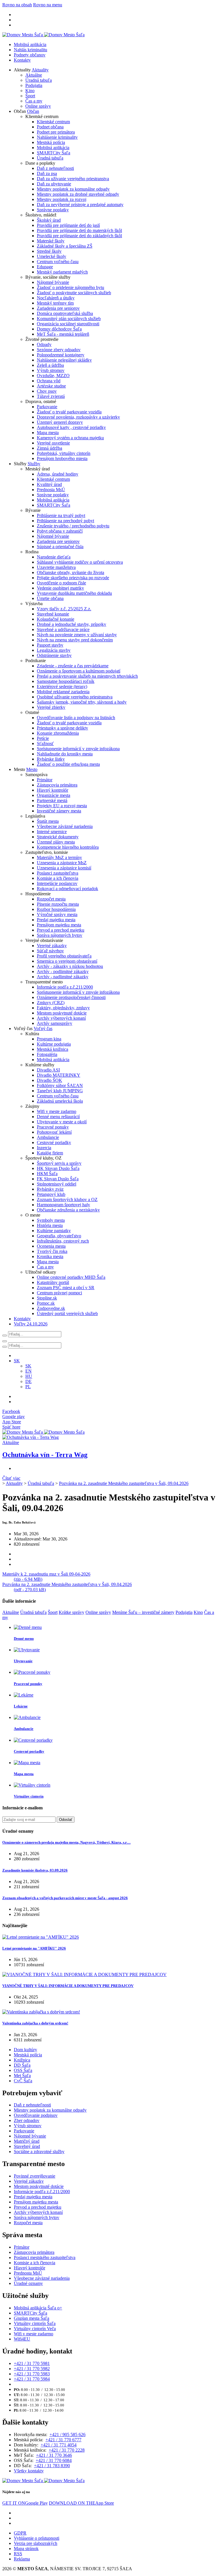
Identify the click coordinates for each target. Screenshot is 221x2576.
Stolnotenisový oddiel (57, 1184)
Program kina (49, 1039)
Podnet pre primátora (56, 132)
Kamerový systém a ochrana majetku (70, 438)
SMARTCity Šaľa (54, 153)
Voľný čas (43, 1028)
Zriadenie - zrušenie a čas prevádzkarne (73, 666)
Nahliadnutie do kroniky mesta (65, 754)
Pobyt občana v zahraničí (60, 531)
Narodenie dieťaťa (54, 557)
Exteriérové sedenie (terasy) (62, 686)
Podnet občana (50, 127)
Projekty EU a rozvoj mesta (62, 806)
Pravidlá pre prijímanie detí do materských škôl (79, 230)
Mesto (32, 769)
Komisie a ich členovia (58, 878)
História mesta (50, 1225)
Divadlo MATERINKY (59, 1075)
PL (28, 1387)
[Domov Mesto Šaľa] (43, 1432)
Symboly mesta (51, 1220)
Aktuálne (34, 75)
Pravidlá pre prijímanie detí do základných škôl (79, 236)
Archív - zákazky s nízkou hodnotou (70, 966)
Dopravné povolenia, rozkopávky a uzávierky (78, 417)
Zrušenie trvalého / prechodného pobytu (73, 526)
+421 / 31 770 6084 (54, 2460)
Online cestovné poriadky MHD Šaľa (71, 1277)
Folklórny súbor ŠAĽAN (60, 1085)
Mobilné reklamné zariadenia (63, 692)
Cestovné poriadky (54, 1142)
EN (28, 1371)
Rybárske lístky (51, 759)
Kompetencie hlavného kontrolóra (68, 847)
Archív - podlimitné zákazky (63, 971)
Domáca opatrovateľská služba (65, 313)
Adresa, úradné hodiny (58, 474)
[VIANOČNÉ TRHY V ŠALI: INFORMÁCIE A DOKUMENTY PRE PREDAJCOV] (84, 1974)
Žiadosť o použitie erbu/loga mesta (68, 764)
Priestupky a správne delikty (62, 728)
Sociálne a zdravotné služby (39, 2152)
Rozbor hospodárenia (56, 909)
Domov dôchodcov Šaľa (59, 329)
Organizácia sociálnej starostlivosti (68, 324)
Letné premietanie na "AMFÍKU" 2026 (34, 1948)
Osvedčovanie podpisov (36, 2115)
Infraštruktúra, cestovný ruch (63, 1241)
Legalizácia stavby (54, 650)
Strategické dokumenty (58, 837)
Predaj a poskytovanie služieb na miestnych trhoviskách (87, 676)
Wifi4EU (22, 2339)
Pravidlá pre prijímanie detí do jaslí (68, 225)
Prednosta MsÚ (51, 490)
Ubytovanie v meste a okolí (62, 1122)
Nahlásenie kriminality (57, 137)
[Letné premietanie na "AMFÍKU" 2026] (41, 1937)
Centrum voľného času (58, 262)
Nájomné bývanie (53, 282)
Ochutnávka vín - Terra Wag (45, 1455)
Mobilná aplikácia (30, 44)
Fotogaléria (47, 1054)
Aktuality (40, 70)
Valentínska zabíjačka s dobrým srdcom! (35, 2023)
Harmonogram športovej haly (63, 1205)
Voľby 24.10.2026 (31, 1324)
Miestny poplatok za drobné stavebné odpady (78, 194)
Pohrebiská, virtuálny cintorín (64, 453)
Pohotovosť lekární (54, 1132)
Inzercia (44, 1148)
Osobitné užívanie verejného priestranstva (75, 697)
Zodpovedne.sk (51, 1308)
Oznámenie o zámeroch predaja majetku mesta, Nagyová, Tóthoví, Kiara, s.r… (66, 1842)
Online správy (38, 106)
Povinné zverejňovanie (35, 2176)
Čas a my (34, 101)
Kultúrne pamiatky (54, 1231)
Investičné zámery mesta (59, 811)
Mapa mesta (48, 433)
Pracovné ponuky (53, 1127)
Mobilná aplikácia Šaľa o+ (38, 2308)
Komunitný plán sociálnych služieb (69, 319)
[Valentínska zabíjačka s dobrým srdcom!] (41, 2012)
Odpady (44, 344)
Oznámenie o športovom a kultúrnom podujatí (79, 671)
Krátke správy (72, 1612)
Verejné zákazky (52, 946)
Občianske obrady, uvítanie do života (71, 572)
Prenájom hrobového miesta (62, 458)
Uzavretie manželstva (56, 567)
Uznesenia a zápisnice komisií (64, 868)
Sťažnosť (45, 743)
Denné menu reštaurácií (58, 1117)
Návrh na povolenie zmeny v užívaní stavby (77, 635)
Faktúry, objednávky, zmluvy (63, 1008)
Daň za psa (47, 173)
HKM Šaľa (47, 1174)
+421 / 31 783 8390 (52, 2466)
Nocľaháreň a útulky (56, 298)
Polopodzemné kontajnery (61, 355)
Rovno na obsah (17, 5)
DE (28, 1381)
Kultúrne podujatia (54, 1044)
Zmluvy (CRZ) (51, 1003)
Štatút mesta (48, 821)
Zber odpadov (27, 2120)
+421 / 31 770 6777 (63, 2440)
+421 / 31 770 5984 (32, 2379)
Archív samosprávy (55, 1023)
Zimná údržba (49, 448)
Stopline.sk (47, 1298)
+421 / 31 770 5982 (32, 2369)
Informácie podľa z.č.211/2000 (65, 987)
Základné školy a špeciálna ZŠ (65, 246)
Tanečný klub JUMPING (60, 1091)
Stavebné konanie (53, 614)
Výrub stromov (51, 370)
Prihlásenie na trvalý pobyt (61, 515)
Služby (34, 464)
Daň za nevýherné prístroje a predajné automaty (80, 205)
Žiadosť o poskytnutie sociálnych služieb (74, 293)
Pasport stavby (50, 645)
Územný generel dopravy (60, 422)
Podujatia (34, 85)
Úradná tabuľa (39, 80)
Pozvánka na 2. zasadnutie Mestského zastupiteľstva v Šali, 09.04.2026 (124, 1483)
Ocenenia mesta (51, 1246)
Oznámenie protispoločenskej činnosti (71, 997)
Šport (30, 96)
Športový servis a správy (59, 1163)
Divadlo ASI (48, 1070)
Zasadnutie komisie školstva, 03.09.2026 (35, 1870)
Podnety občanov (30, 55)
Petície (43, 738)
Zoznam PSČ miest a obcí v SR (66, 1288)
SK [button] (17, 1361)
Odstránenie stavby (54, 655)
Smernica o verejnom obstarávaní (67, 961)
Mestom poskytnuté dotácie (62, 1013)
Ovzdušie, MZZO (53, 376)
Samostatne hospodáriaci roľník (66, 681)
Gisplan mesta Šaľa (32, 2318)
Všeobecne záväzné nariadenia (65, 826)
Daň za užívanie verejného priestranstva (73, 179)
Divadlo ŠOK (49, 1080)
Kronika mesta (50, 1256)
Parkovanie (47, 407)
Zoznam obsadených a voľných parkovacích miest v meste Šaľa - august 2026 (65, 1898)
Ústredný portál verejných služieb (67, 1313)
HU (29, 1376)
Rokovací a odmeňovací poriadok (67, 889)
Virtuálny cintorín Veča (35, 2329)
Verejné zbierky (51, 707)
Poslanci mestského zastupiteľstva (45, 2257)
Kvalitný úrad (49, 484)
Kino (30, 91)
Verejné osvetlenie (53, 443)
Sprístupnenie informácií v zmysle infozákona (78, 749)
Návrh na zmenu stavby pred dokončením (75, 640)
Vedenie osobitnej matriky (60, 588)
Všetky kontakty (29, 2471)
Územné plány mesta (56, 842)
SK (28, 1366)
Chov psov (47, 391)
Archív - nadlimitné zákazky (63, 977)
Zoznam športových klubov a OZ (67, 1199)
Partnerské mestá (52, 800)
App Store (81, 2503)
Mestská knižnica (53, 1049)
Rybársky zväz (50, 1189)
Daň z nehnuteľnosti (55, 168)
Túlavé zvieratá (51, 396)
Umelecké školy (52, 256)
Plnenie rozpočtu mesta (58, 904)
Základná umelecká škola (60, 1101)
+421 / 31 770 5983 (32, 2374)
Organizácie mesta (54, 795)
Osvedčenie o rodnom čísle (61, 583)
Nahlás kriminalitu (31, 50)
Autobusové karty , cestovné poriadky (71, 427)
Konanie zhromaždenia (58, 733)
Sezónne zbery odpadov (59, 350)
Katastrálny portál (53, 1282)
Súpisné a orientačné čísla (60, 547)
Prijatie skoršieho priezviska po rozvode (73, 578)
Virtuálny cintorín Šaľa (35, 2323)
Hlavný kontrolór (53, 790)
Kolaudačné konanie (56, 619)
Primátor (45, 780)
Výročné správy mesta (57, 914)
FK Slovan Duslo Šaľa (58, 1179)
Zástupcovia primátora (57, 785)
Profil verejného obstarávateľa (64, 956)
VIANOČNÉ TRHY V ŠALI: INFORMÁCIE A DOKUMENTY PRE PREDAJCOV (68, 1986)
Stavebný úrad (27, 2146)
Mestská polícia (51, 142)
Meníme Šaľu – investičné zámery (143, 1612)
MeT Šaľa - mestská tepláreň (63, 334)
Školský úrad (49, 220)
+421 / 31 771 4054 (59, 2445)
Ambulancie (48, 1137)
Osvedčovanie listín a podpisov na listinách (76, 718)
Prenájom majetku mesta (59, 925)
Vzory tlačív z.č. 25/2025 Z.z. (64, 609)
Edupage (45, 267)
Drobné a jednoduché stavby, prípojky (72, 624)
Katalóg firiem (50, 1153)
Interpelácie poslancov (57, 883)
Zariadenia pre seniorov (58, 308)
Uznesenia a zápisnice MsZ (62, 863)
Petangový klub (51, 1194)
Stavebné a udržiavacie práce (63, 629)
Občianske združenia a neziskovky (68, 1210)
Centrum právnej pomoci (59, 1293)
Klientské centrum (53, 122)
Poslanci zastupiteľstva (58, 873)
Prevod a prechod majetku (61, 930)
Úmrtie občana (50, 598)
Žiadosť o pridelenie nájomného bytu (71, 287)
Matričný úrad (27, 2141)
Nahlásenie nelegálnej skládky (64, 360)
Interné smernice (52, 832)
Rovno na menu (48, 5)
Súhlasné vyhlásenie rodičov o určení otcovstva (80, 562)
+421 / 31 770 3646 (54, 2455)
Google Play (25, 2503)
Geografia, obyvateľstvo (59, 1236)
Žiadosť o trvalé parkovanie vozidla (69, 412)
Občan (33, 111)
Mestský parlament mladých (62, 272)
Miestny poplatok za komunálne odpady (73, 189)
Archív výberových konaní (61, 1018)
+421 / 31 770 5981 (32, 2363)
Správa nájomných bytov (60, 935)
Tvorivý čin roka (52, 1251)
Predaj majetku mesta (56, 920)
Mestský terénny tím (55, 303)
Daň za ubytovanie (54, 184)
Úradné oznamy (28, 2283)
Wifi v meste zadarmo (57, 1111)
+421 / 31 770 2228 (67, 2450)
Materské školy (51, 241)
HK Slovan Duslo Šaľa (58, 1168)
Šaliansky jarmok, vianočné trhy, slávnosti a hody (82, 702)
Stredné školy (49, 251)
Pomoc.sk (46, 1303)
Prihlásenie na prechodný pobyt (65, 521)
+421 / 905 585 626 (67, 2435)
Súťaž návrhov (50, 951)
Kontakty (22, 60)
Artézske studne (51, 386)
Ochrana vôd (49, 381)
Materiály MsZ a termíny (59, 857)
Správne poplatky (53, 210)
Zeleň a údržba (50, 365)
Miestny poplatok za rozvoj (62, 199)
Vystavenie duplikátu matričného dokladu (74, 593)
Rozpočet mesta (51, 899)
